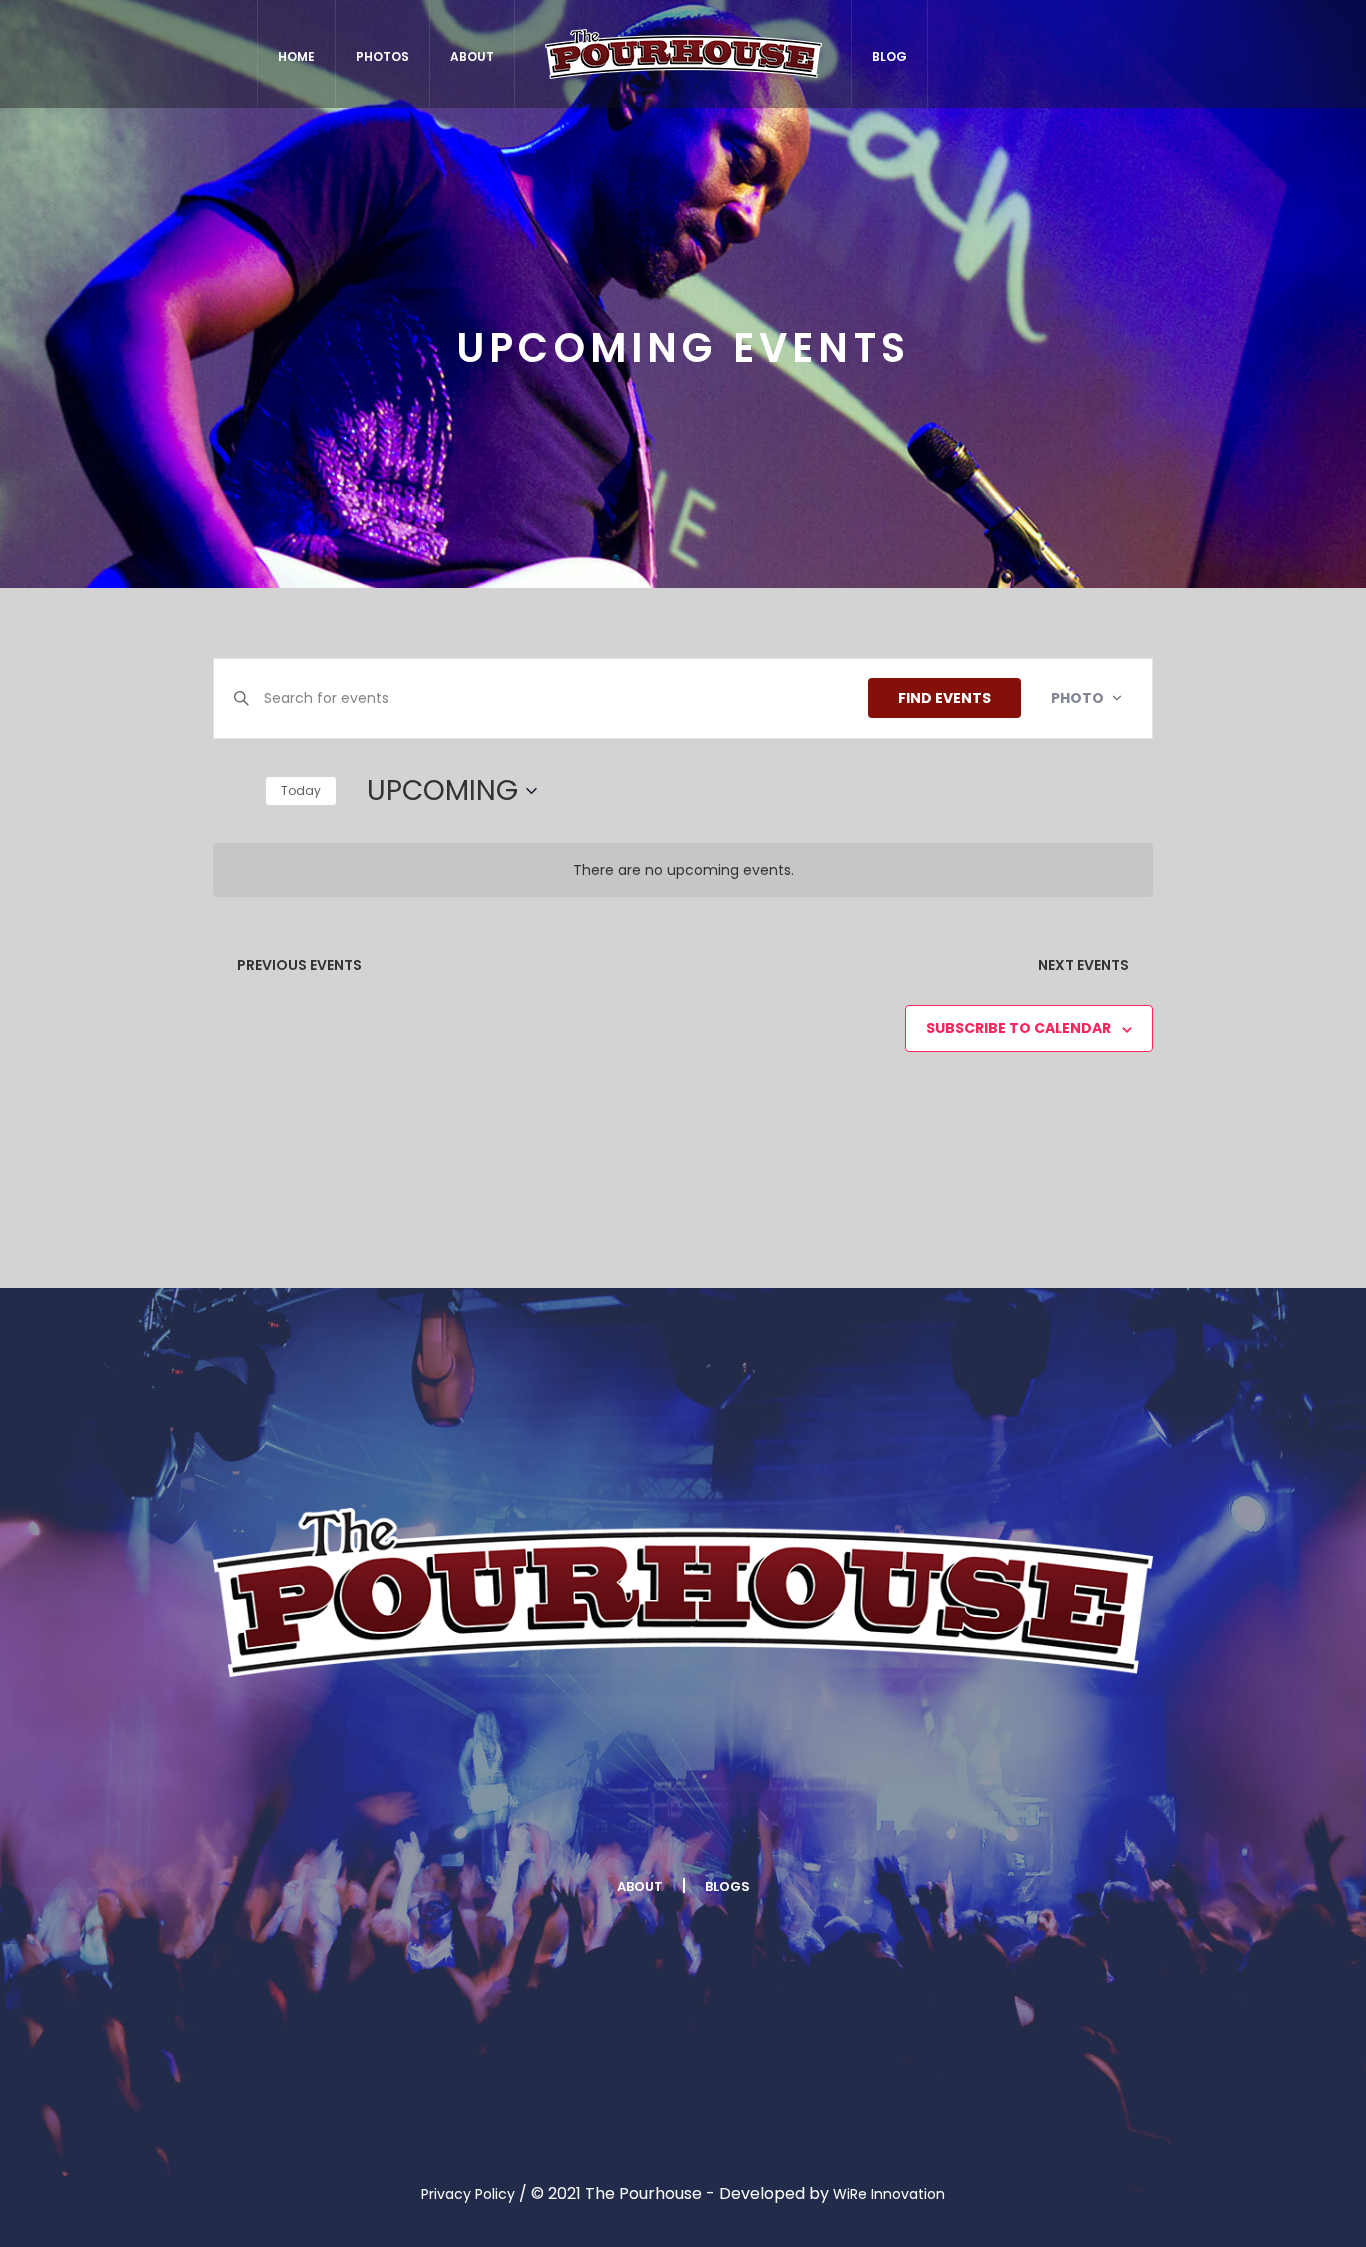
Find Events (944, 698)
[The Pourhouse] (683, 1592)
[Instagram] (741, 1821)
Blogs (727, 1886)
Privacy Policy (468, 2194)
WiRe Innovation (889, 2194)
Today (301, 790)
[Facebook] (503, 1821)
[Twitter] (622, 1821)
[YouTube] (860, 1821)
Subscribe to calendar (1018, 1028)
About (640, 1886)
